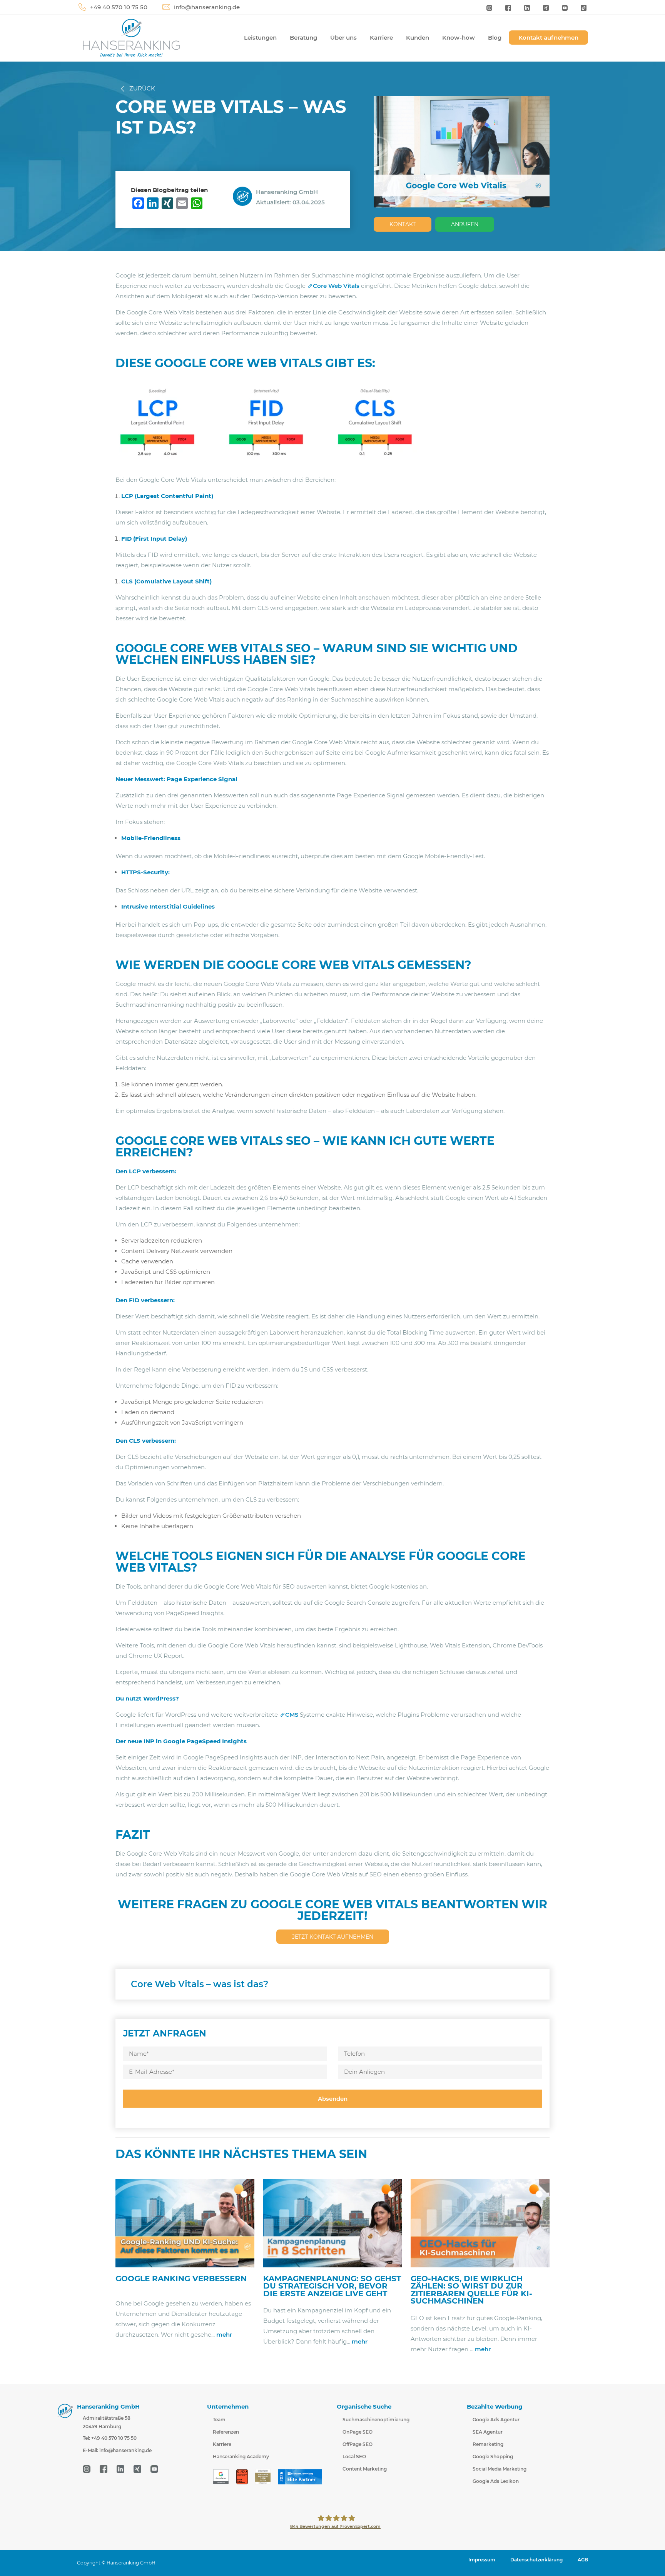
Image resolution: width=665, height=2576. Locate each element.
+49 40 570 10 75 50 (119, 7)
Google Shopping (493, 2457)
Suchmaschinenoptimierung (376, 2420)
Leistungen (260, 38)
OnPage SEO (358, 2432)
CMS (292, 1715)
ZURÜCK (142, 88)
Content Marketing (365, 2469)
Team (219, 2420)
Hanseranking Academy (241, 2457)
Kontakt (403, 224)
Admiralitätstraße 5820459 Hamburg (107, 2422)
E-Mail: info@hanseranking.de (117, 2450)
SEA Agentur (488, 2432)
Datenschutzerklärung (536, 2560)
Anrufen (465, 224)
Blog (495, 38)
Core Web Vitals (336, 286)
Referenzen (226, 2432)
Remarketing (488, 2444)
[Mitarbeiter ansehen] (244, 196)
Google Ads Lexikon (496, 2481)
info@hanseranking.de (207, 7)
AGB (583, 2560)
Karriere (381, 38)
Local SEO (354, 2457)
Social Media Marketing (500, 2469)
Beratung (303, 38)
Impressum (482, 2560)
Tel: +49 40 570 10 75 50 (110, 2438)
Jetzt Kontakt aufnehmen (333, 1937)
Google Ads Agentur (496, 2420)
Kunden (418, 38)
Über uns (343, 38)
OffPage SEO (358, 2444)
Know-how (459, 38)
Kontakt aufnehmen (548, 38)
